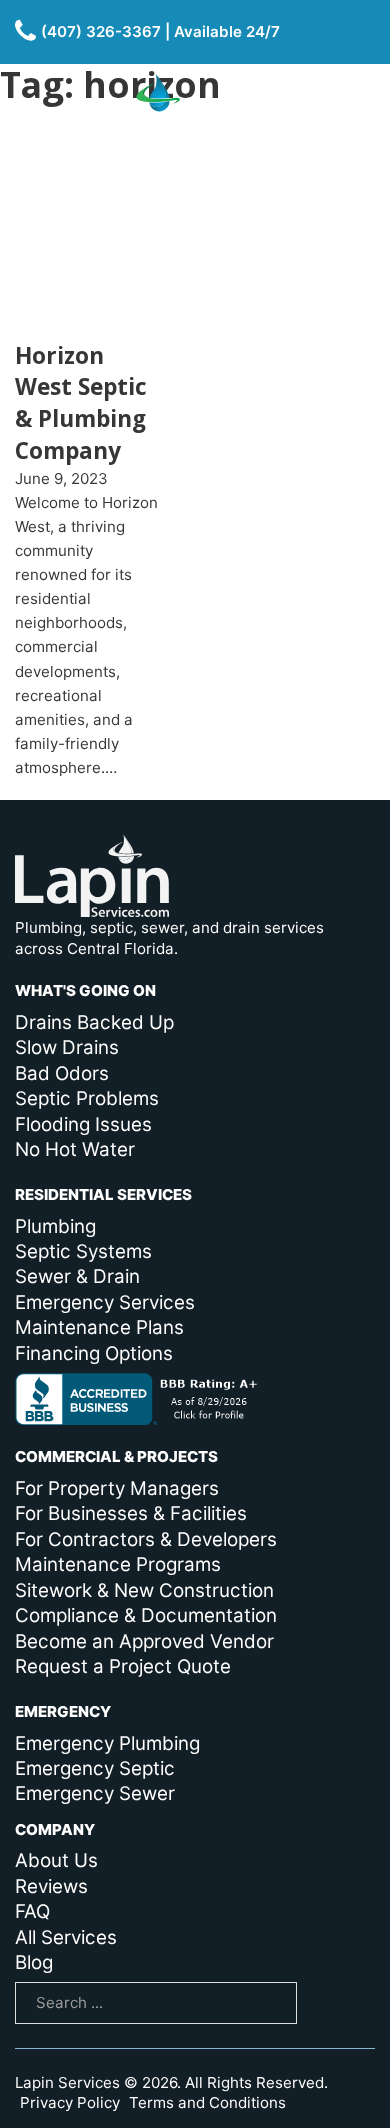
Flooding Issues (83, 1124)
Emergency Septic (95, 1768)
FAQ (32, 1911)
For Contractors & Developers (146, 1539)
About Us (56, 1860)
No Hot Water (75, 1149)
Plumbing (55, 1226)
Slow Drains (67, 1047)
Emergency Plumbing (107, 1743)
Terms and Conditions (207, 2102)
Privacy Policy (70, 2102)
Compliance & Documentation (146, 1615)
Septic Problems (87, 1098)
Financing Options (94, 1353)
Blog (34, 1962)
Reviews (51, 1886)
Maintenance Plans (99, 1327)
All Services (66, 1937)
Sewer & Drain (77, 1276)
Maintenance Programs (118, 1564)
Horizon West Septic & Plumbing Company (81, 403)
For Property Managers (117, 1488)
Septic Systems (83, 1251)
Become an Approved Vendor (144, 1641)
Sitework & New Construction (144, 1590)
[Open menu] (353, 127)
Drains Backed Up (94, 1022)
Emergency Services (105, 1302)
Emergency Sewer (95, 1793)
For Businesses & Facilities (131, 1513)
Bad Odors (62, 1073)
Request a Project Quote (123, 1666)
